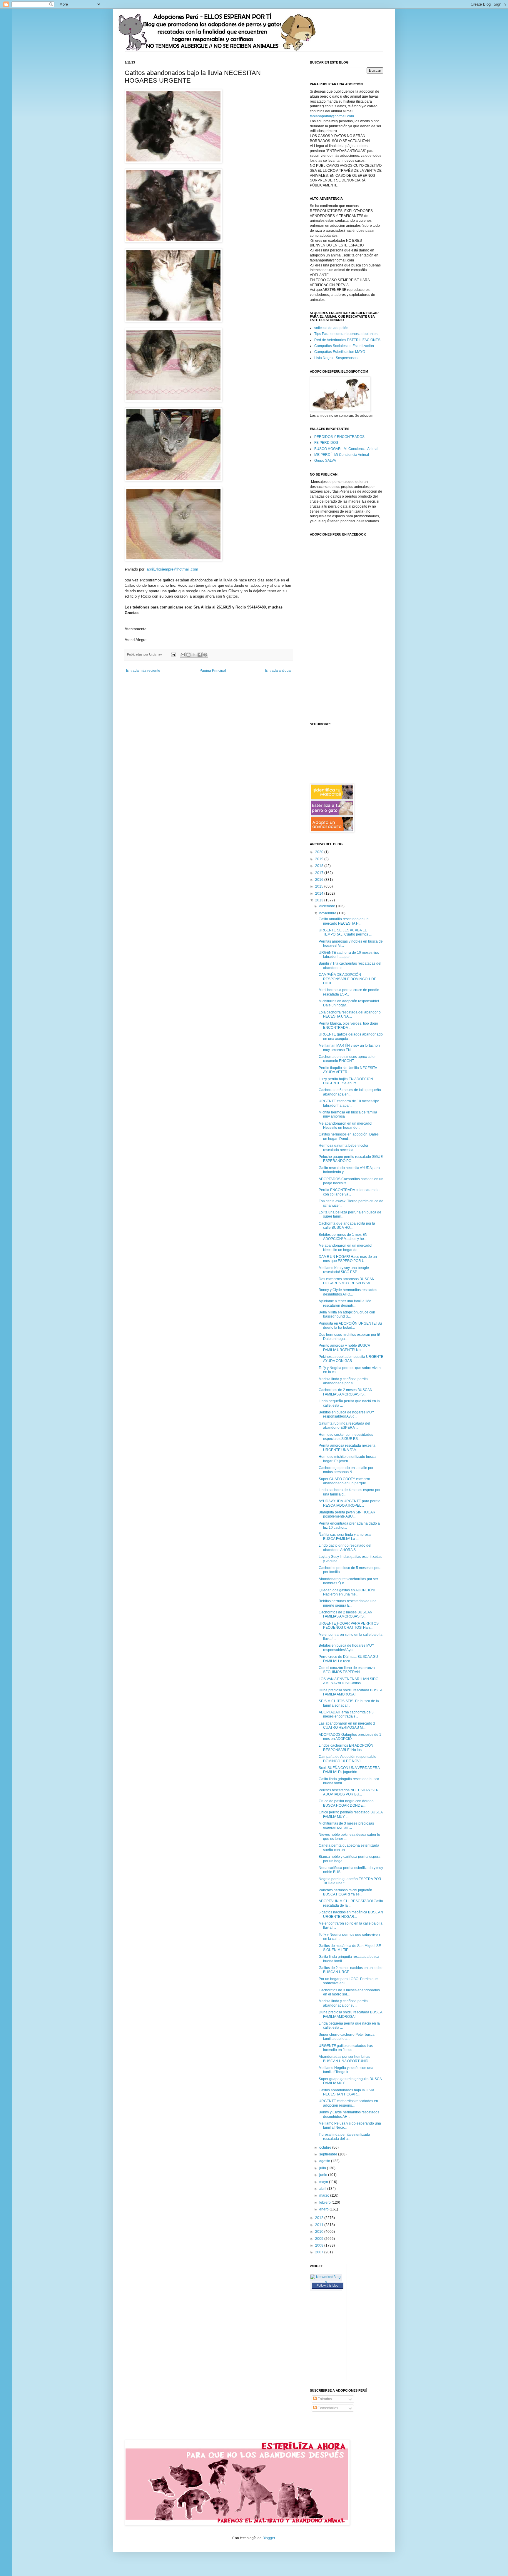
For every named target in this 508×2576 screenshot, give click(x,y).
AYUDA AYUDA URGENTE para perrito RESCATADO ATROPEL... (350, 1503)
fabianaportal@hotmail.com (332, 116)
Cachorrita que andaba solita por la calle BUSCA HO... (347, 1226)
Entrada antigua (278, 671)
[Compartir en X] (194, 655)
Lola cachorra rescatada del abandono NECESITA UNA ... (350, 1014)
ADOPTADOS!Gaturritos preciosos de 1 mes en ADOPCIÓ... (350, 1737)
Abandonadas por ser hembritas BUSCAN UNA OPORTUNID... (345, 2059)
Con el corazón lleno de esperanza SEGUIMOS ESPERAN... (347, 1670)
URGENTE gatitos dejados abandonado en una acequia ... (351, 1036)
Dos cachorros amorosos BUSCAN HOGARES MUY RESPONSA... (347, 1281)
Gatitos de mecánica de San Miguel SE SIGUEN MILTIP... (350, 1948)
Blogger (269, 2538)
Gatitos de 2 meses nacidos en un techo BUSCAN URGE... (351, 1970)
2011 (320, 2225)
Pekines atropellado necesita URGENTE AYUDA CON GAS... (351, 1359)
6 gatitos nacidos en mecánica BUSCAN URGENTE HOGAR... (351, 1914)
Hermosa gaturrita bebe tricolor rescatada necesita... (344, 1148)
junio (324, 2175)
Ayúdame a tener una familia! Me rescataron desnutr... (345, 1303)
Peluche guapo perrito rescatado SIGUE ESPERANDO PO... (351, 1159)
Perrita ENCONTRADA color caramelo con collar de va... (349, 1192)
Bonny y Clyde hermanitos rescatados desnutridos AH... (349, 2114)
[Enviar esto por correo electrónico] (183, 655)
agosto (325, 2161)
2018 (320, 866)
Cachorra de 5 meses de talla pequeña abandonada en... (350, 1092)
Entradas (324, 2399)
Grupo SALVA (325, 461)
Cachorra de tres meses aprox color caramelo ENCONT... (347, 1059)
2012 (320, 2218)
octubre (326, 2147)
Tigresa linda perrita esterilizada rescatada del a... (344, 2137)
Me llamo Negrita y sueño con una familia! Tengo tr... (346, 2070)
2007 (320, 2252)
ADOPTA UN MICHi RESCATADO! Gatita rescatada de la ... (351, 1903)
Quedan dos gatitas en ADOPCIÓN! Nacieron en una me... (347, 1592)
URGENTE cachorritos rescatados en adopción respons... (348, 2103)
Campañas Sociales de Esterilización (344, 346)
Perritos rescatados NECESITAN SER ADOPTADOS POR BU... (349, 1792)
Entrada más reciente (143, 671)
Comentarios (327, 2408)
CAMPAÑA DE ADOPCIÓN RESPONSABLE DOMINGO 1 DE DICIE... (347, 979)
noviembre (328, 913)
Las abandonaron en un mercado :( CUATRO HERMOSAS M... (347, 1725)
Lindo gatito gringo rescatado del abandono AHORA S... (345, 1548)
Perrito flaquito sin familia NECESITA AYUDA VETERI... (348, 1070)
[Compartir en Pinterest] (205, 655)
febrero (325, 2202)
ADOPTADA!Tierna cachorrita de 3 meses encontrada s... (346, 1714)
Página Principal (213, 671)
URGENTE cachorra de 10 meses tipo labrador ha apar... (349, 955)
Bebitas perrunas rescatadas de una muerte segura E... (348, 1603)
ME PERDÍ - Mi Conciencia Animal (342, 455)
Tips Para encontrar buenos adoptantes (346, 334)
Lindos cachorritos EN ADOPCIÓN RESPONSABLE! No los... (346, 1748)
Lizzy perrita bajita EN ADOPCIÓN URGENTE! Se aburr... (346, 1081)
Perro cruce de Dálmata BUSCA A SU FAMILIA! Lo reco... (348, 1659)
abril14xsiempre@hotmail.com (172, 569)
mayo (324, 2182)
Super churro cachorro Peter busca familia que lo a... (347, 2037)
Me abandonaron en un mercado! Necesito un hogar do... (345, 1126)
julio (323, 2168)
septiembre (329, 2154)
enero (324, 2209)
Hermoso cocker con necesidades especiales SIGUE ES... (346, 1437)
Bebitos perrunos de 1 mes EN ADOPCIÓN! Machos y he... (343, 1237)
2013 (320, 900)
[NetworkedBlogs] (326, 2282)
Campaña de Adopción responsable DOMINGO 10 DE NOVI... (347, 1759)
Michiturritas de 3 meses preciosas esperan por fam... (346, 1825)
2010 (320, 2232)
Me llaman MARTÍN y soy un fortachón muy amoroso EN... (349, 1048)
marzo (325, 2195)
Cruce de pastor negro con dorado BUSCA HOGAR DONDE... (346, 1803)
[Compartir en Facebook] (200, 655)
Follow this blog (327, 2285)
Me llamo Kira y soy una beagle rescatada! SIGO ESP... (344, 1270)
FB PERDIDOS (326, 443)
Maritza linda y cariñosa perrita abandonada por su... (343, 1381)
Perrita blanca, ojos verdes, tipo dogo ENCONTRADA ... (348, 1026)
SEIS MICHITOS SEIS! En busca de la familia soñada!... (349, 1703)
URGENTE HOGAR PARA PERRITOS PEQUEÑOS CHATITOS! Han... (349, 1625)
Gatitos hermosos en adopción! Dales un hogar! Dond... (349, 1136)
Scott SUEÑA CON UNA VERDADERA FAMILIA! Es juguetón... (349, 1770)
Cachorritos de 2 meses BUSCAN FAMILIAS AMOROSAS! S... (346, 1392)
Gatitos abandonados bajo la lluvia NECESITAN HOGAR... (346, 2092)
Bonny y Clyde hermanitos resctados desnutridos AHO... (348, 1292)
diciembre (328, 906)
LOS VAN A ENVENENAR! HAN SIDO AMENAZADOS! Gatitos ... (349, 1681)
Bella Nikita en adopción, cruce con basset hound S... (347, 1314)
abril (323, 2189)
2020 (320, 852)
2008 (320, 2245)
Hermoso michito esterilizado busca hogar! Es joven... (347, 1459)
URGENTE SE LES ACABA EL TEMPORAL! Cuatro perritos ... (345, 932)
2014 (320, 893)
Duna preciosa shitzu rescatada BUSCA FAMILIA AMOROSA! (350, 1692)
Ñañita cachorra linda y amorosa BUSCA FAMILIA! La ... (345, 1537)
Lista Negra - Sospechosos (336, 358)
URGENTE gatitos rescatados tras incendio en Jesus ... (346, 2048)
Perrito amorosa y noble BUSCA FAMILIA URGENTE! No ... (344, 1348)
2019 (320, 859)
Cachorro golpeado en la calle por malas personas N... (346, 1470)
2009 (320, 2239)
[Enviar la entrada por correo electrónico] (173, 654)
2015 (320, 886)
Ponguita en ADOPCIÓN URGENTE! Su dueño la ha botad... (350, 1325)
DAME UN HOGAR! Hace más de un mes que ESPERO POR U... (348, 1259)
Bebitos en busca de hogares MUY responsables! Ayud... (346, 1414)
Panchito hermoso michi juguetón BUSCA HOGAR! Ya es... (345, 1892)
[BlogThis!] (188, 655)
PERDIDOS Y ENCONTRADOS (339, 437)
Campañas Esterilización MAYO (340, 352)
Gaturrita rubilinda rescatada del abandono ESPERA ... (344, 1425)
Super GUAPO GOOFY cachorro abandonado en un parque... (344, 1481)
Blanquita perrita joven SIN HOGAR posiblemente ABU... (347, 1514)
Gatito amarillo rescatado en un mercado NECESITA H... (344, 921)
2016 (320, 880)
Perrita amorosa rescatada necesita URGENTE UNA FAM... (347, 1448)
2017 (320, 873)
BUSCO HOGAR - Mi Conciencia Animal (346, 449)
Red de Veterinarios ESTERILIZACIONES (347, 340)
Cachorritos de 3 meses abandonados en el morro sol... (349, 1992)
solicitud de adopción (331, 328)
